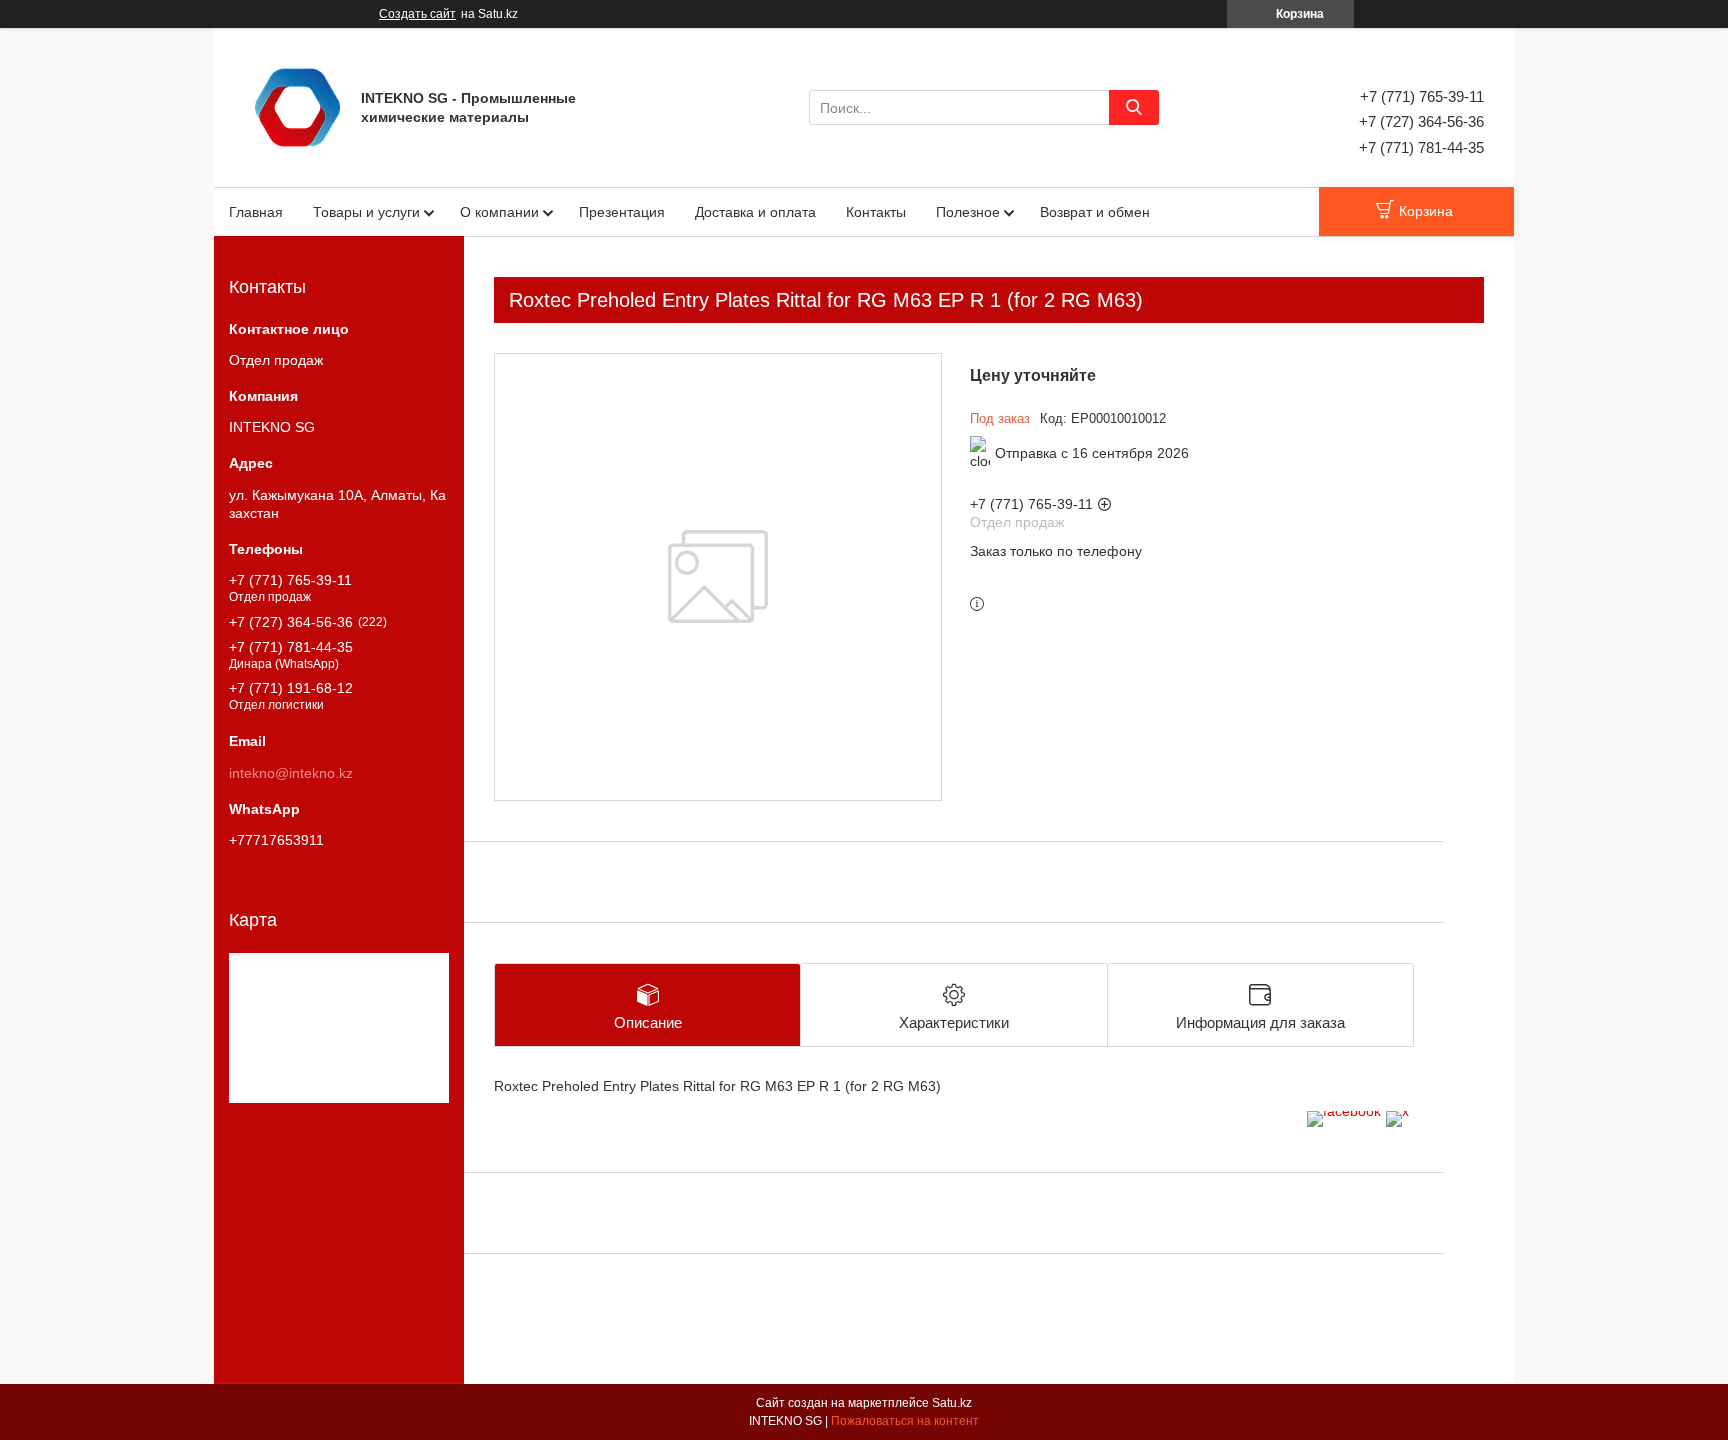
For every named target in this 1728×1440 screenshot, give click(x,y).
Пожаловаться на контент (905, 1421)
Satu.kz (952, 1403)
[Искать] (1134, 107)
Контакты (876, 212)
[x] (1397, 1111)
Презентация (622, 212)
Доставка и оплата (755, 212)
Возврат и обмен (1095, 212)
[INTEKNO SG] (297, 106)
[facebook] (1344, 1111)
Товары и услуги (366, 212)
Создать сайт (417, 14)
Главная (256, 212)
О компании (499, 212)
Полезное (968, 212)
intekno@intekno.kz (291, 773)
